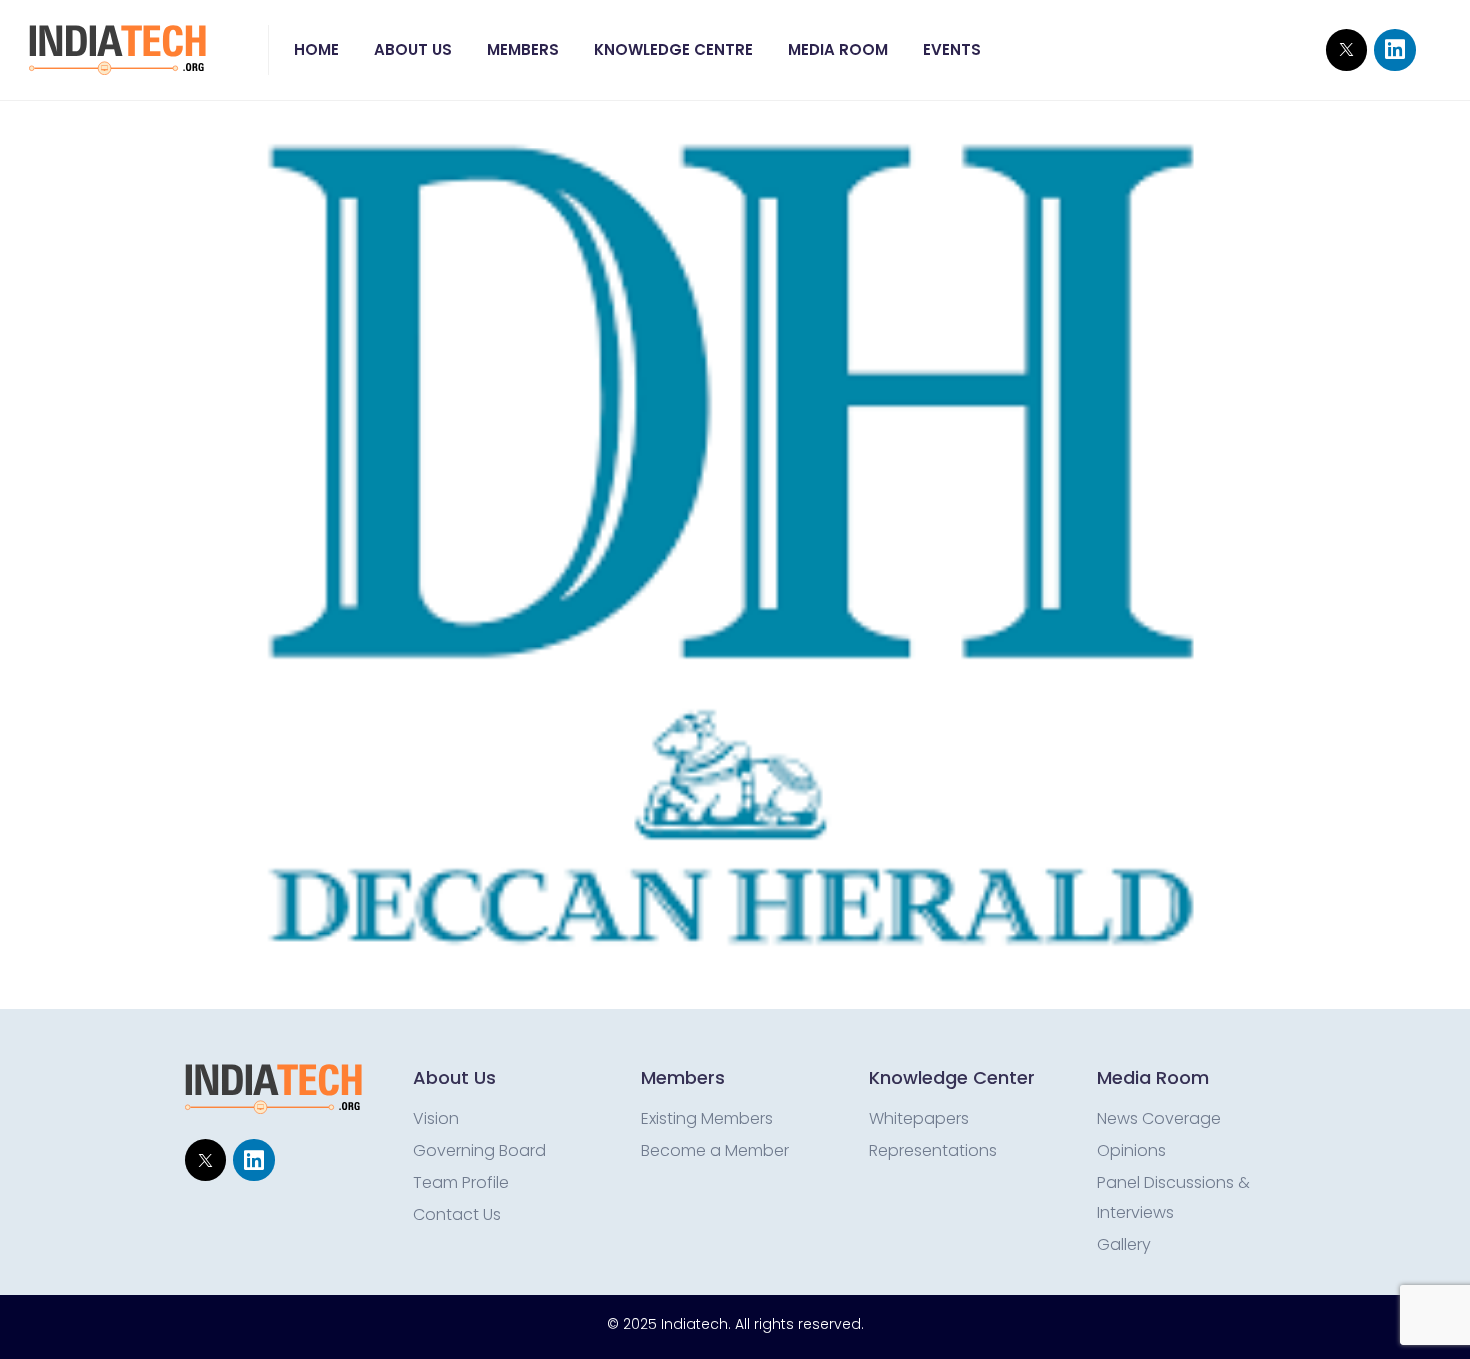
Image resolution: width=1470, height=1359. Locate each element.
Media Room (838, 49)
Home (316, 49)
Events (952, 49)
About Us (413, 49)
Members (523, 49)
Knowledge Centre (673, 49)
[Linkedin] (1394, 49)
